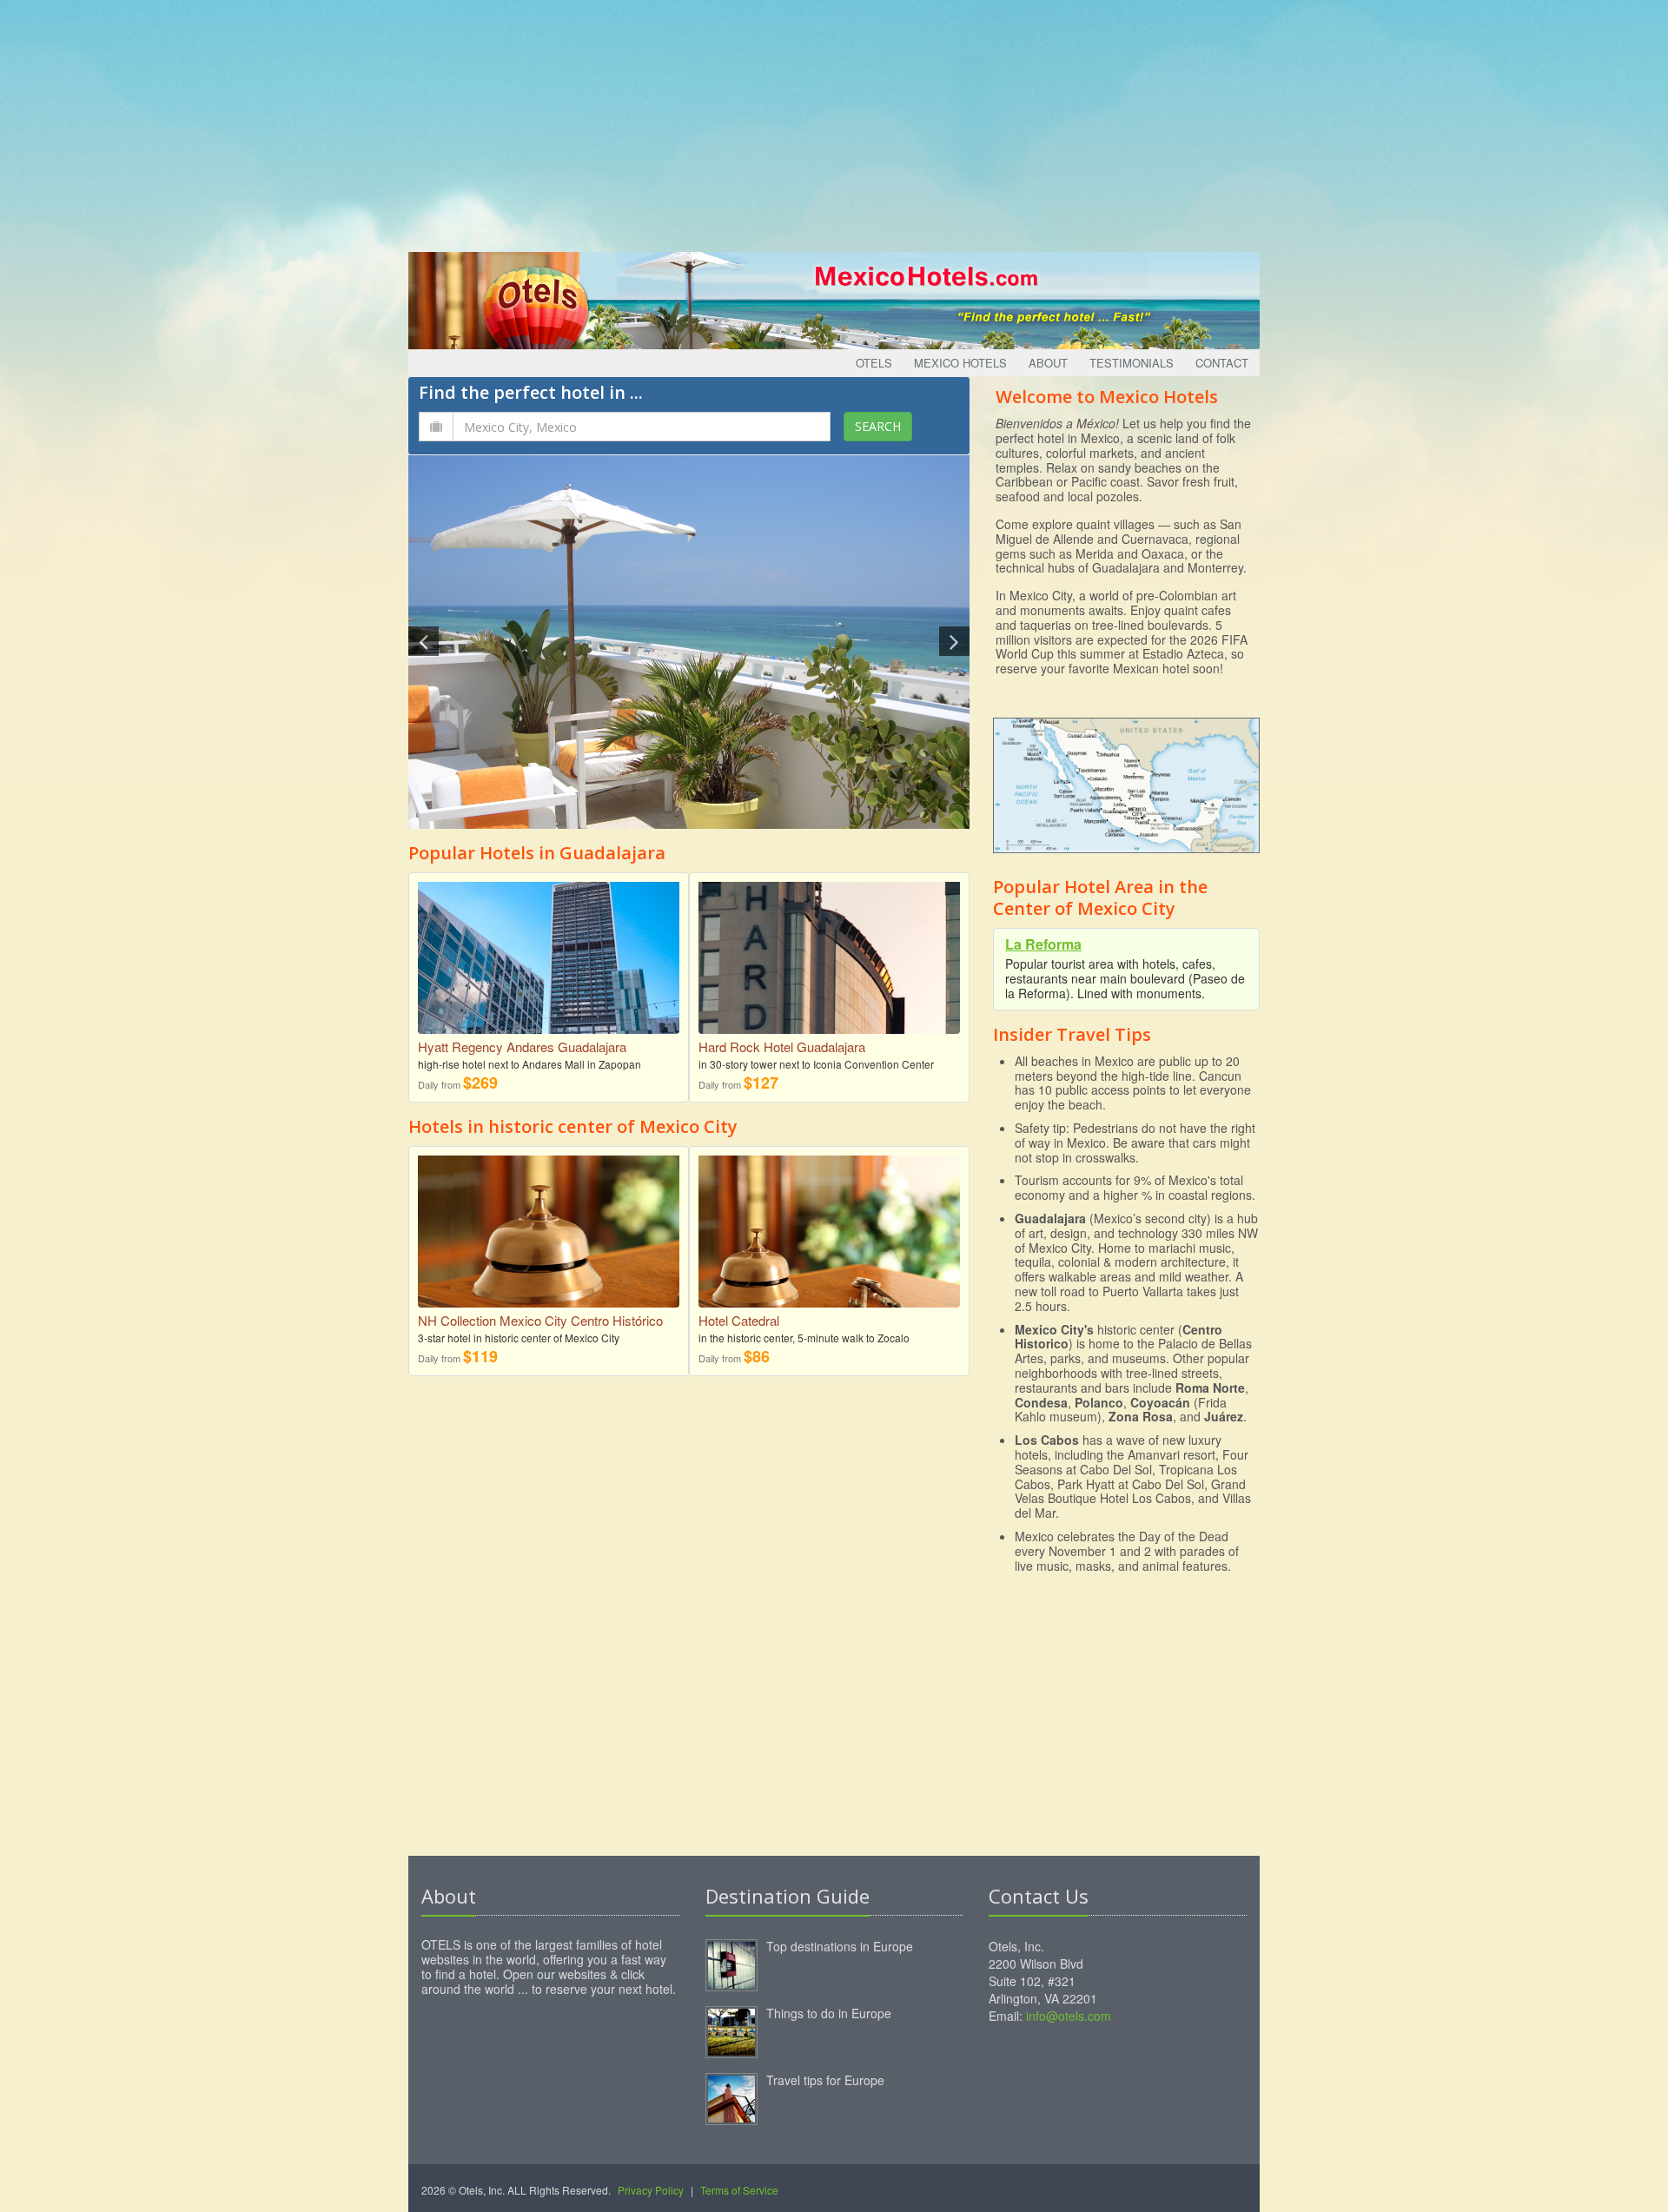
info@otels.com (1069, 2016)
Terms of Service (739, 2190)
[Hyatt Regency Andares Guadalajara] (549, 992)
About (1048, 363)
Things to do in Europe (829, 2013)
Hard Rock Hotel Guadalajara (782, 1046)
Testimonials (1132, 363)
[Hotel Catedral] (829, 1230)
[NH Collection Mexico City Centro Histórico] (549, 1241)
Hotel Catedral (739, 1320)
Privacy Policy (651, 2190)
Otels (874, 363)
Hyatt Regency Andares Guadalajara (522, 1046)
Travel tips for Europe (825, 2080)
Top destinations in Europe (840, 1946)
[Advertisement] (834, 122)
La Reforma (1043, 944)
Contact (1222, 363)
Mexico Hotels (960, 363)
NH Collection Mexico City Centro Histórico (540, 1320)
